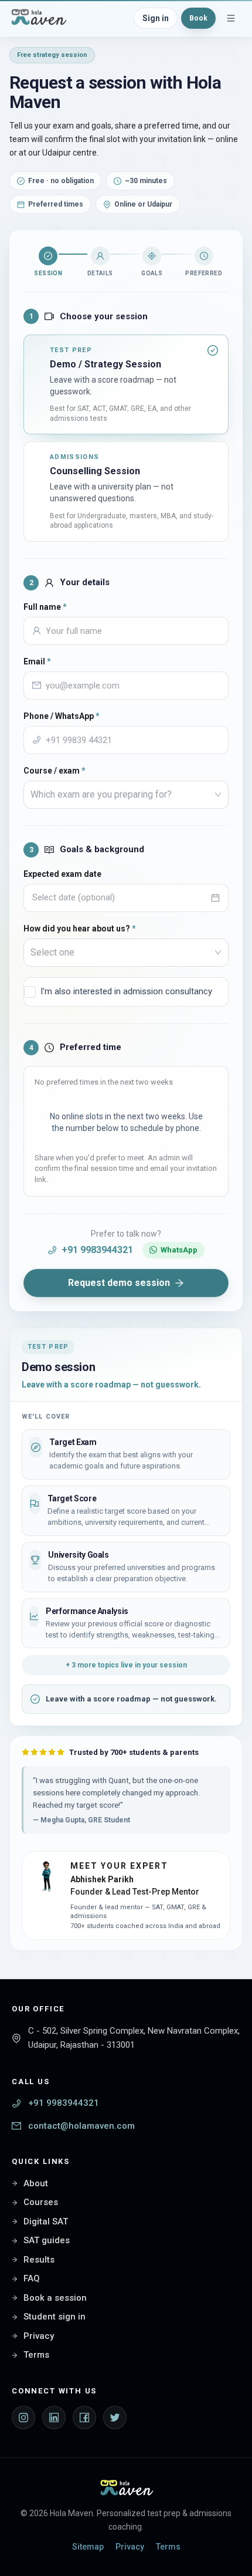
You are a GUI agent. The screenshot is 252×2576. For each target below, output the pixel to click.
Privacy (39, 2336)
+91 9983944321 (97, 1250)
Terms (36, 2355)
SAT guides (47, 2240)
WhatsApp (179, 1250)
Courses (41, 2202)
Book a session (55, 2298)
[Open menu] (231, 18)
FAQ (32, 2278)
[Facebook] (84, 2418)
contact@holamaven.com (81, 2126)
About (36, 2183)
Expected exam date (62, 874)
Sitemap (88, 2547)
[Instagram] (23, 2418)
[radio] (126, 384)
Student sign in (55, 2317)
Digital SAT (46, 2221)
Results (39, 2260)
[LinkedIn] (54, 2418)
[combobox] (121, 795)
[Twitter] (115, 2418)
